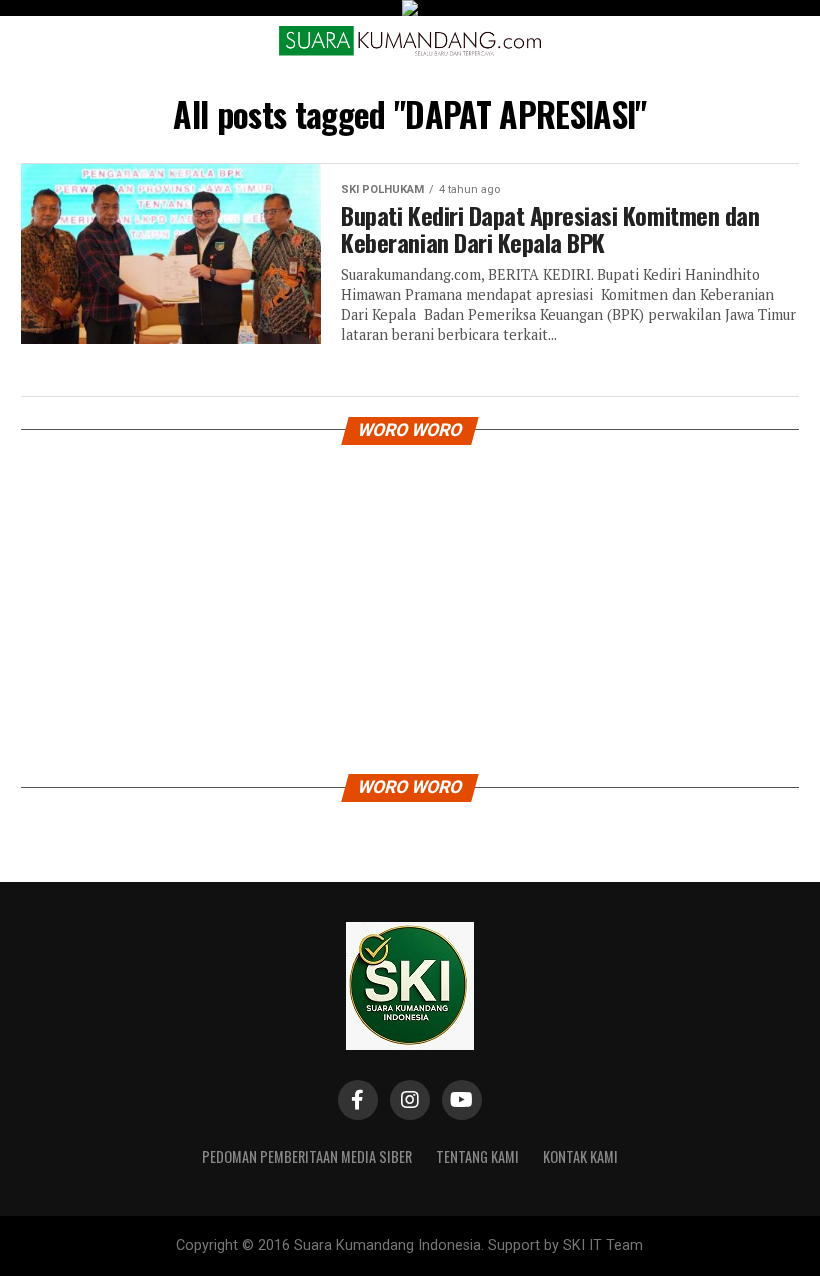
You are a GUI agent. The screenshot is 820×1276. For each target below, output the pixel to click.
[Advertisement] (409, 604)
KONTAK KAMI (580, 1156)
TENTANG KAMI (477, 1156)
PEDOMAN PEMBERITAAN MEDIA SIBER (307, 1156)
